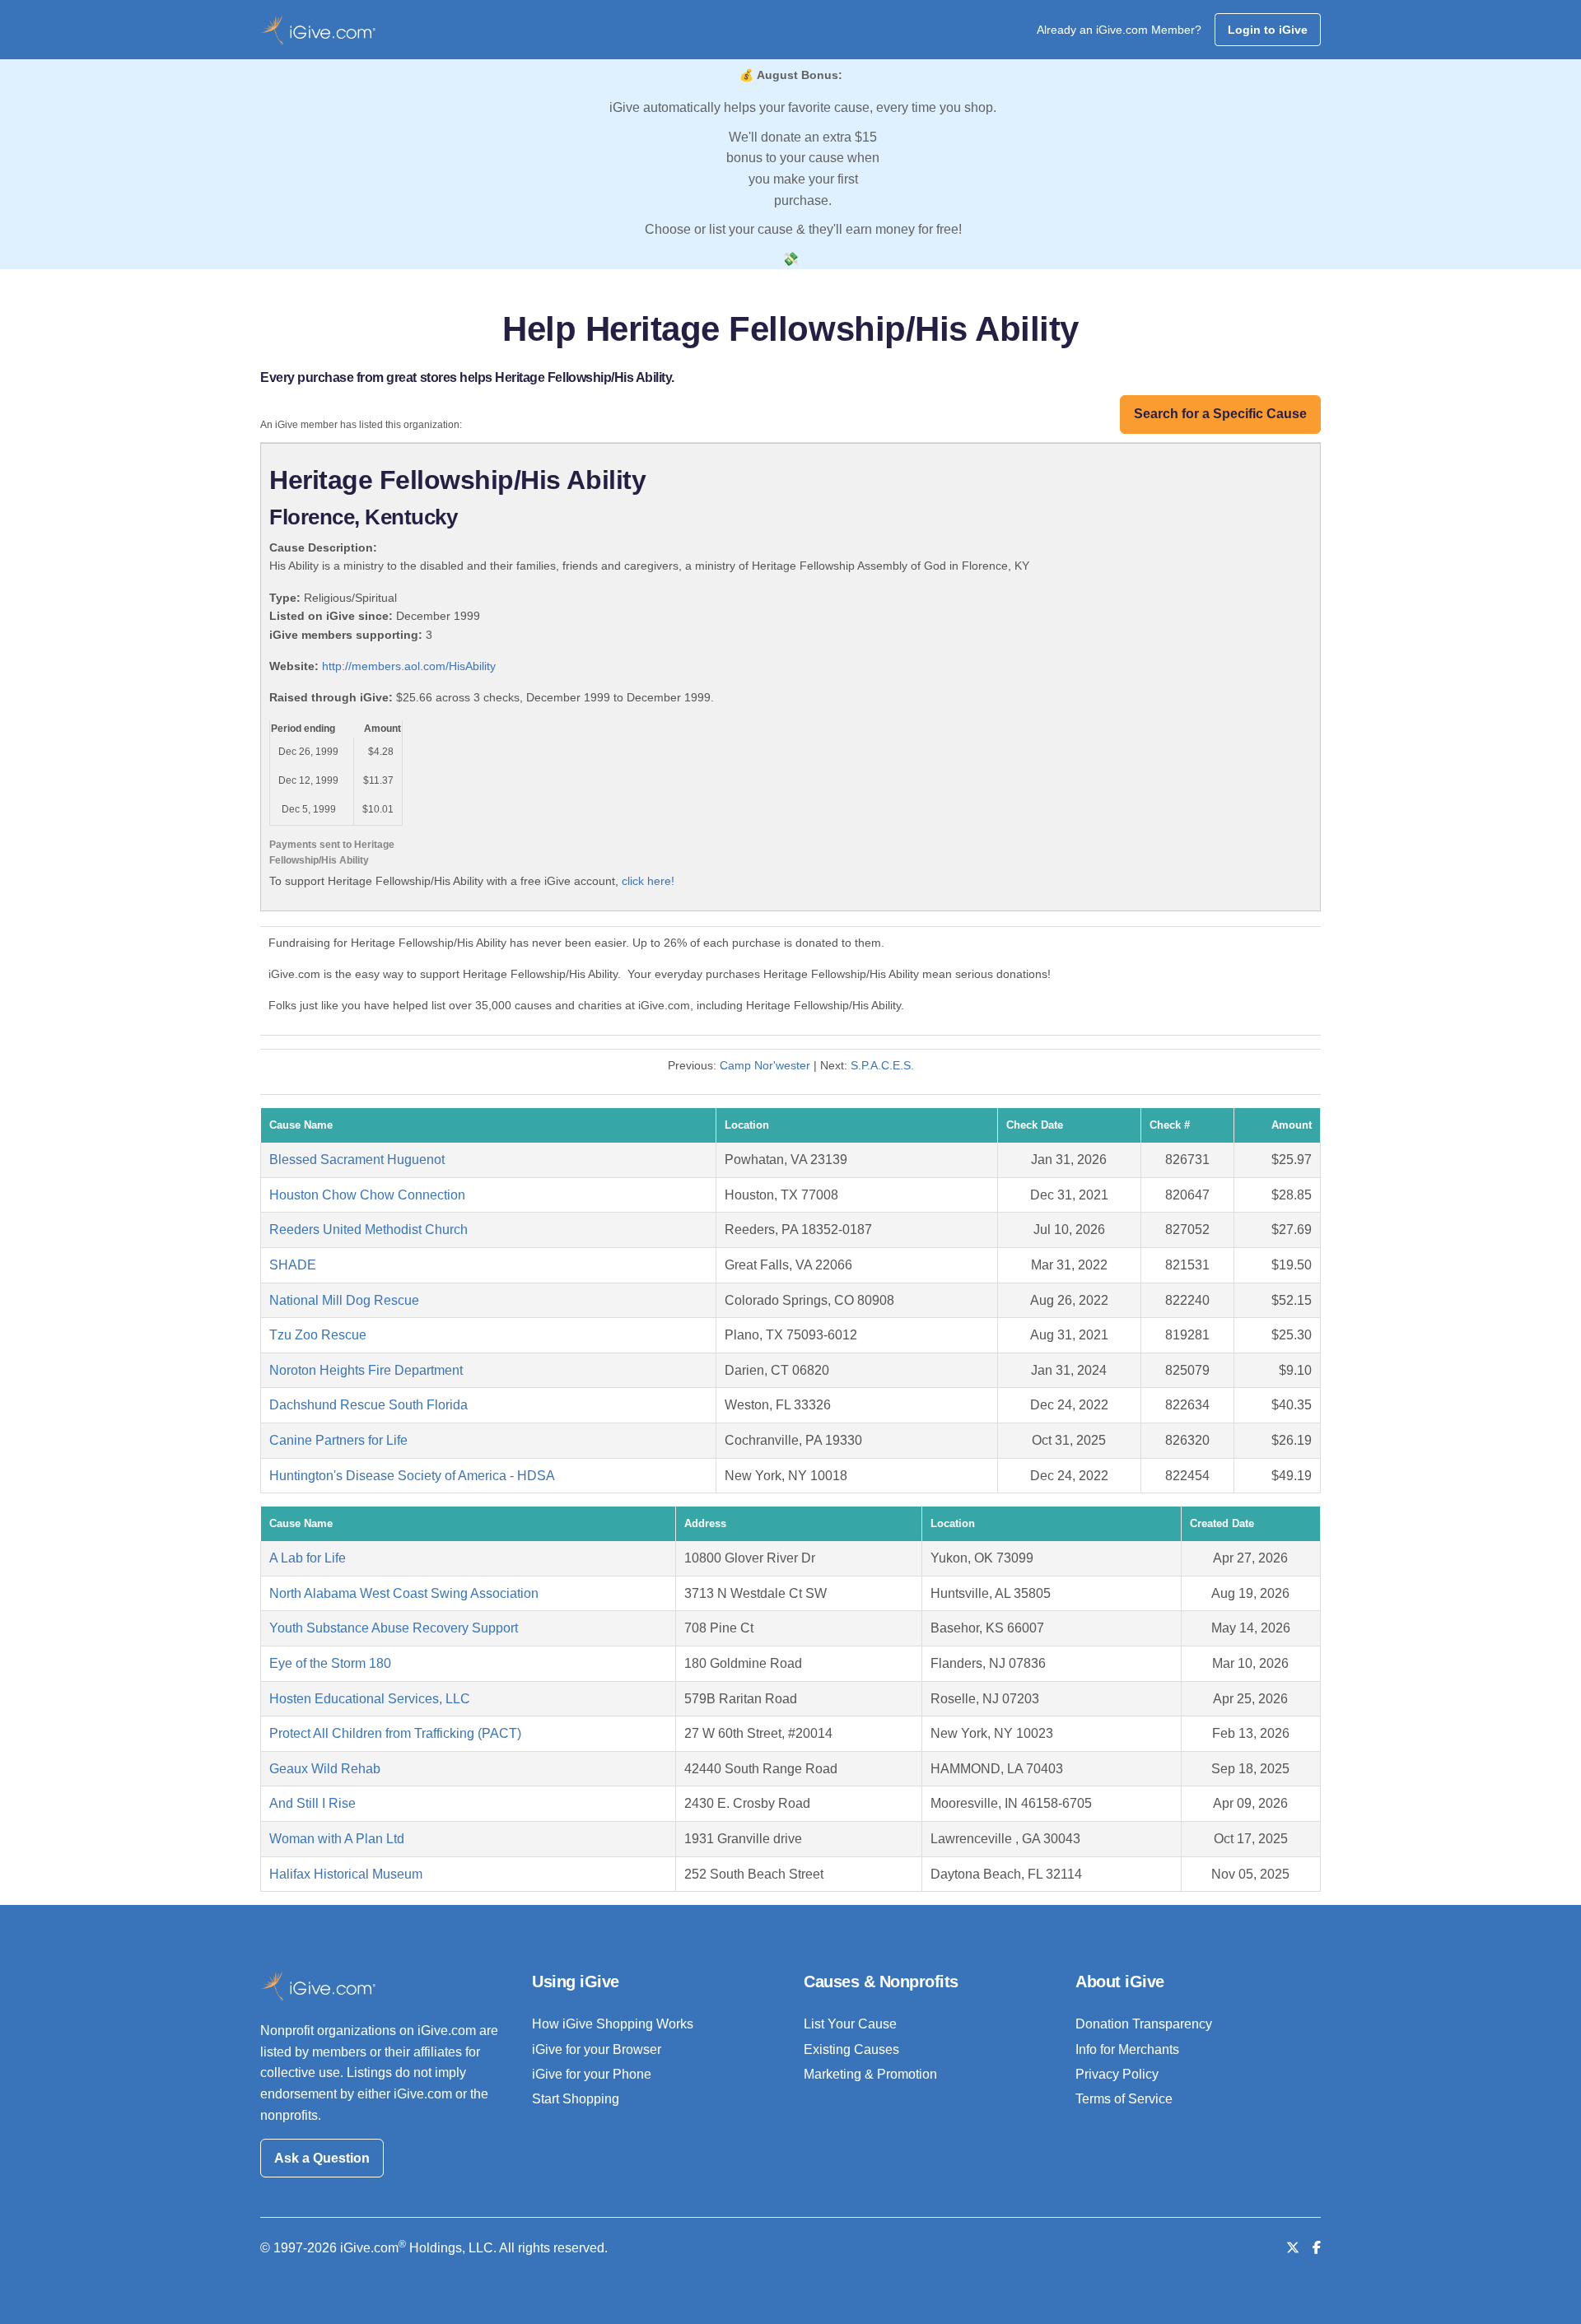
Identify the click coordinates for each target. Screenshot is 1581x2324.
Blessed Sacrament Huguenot (357, 1160)
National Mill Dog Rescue (344, 1300)
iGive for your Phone (592, 2074)
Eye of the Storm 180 (330, 1663)
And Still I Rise (312, 1803)
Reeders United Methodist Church (368, 1230)
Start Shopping (576, 2099)
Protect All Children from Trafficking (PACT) (395, 1733)
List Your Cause (850, 2024)
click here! (648, 881)
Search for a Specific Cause (1220, 414)
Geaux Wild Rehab (325, 1769)
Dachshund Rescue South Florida (368, 1405)
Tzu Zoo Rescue (318, 1335)
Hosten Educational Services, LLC (370, 1699)
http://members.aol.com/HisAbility (409, 666)
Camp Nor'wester (765, 1065)
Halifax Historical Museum (346, 1874)
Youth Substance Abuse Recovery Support (394, 1628)
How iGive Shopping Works (613, 2024)
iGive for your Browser (597, 2049)
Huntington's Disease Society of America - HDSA (412, 1476)
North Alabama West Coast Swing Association (404, 1593)
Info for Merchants (1127, 2049)
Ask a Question (322, 2158)
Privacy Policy (1117, 2074)
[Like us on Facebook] (1317, 2248)
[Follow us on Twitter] (1293, 2248)
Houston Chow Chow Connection (367, 1195)
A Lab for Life (308, 1558)
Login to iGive (1268, 30)
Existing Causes (851, 2049)
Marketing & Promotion (870, 2074)
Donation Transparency (1144, 2024)
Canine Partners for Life (338, 1440)
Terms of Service (1124, 2099)
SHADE (293, 1265)
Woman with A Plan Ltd (337, 1839)
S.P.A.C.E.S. (882, 1065)
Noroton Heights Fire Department (366, 1370)
